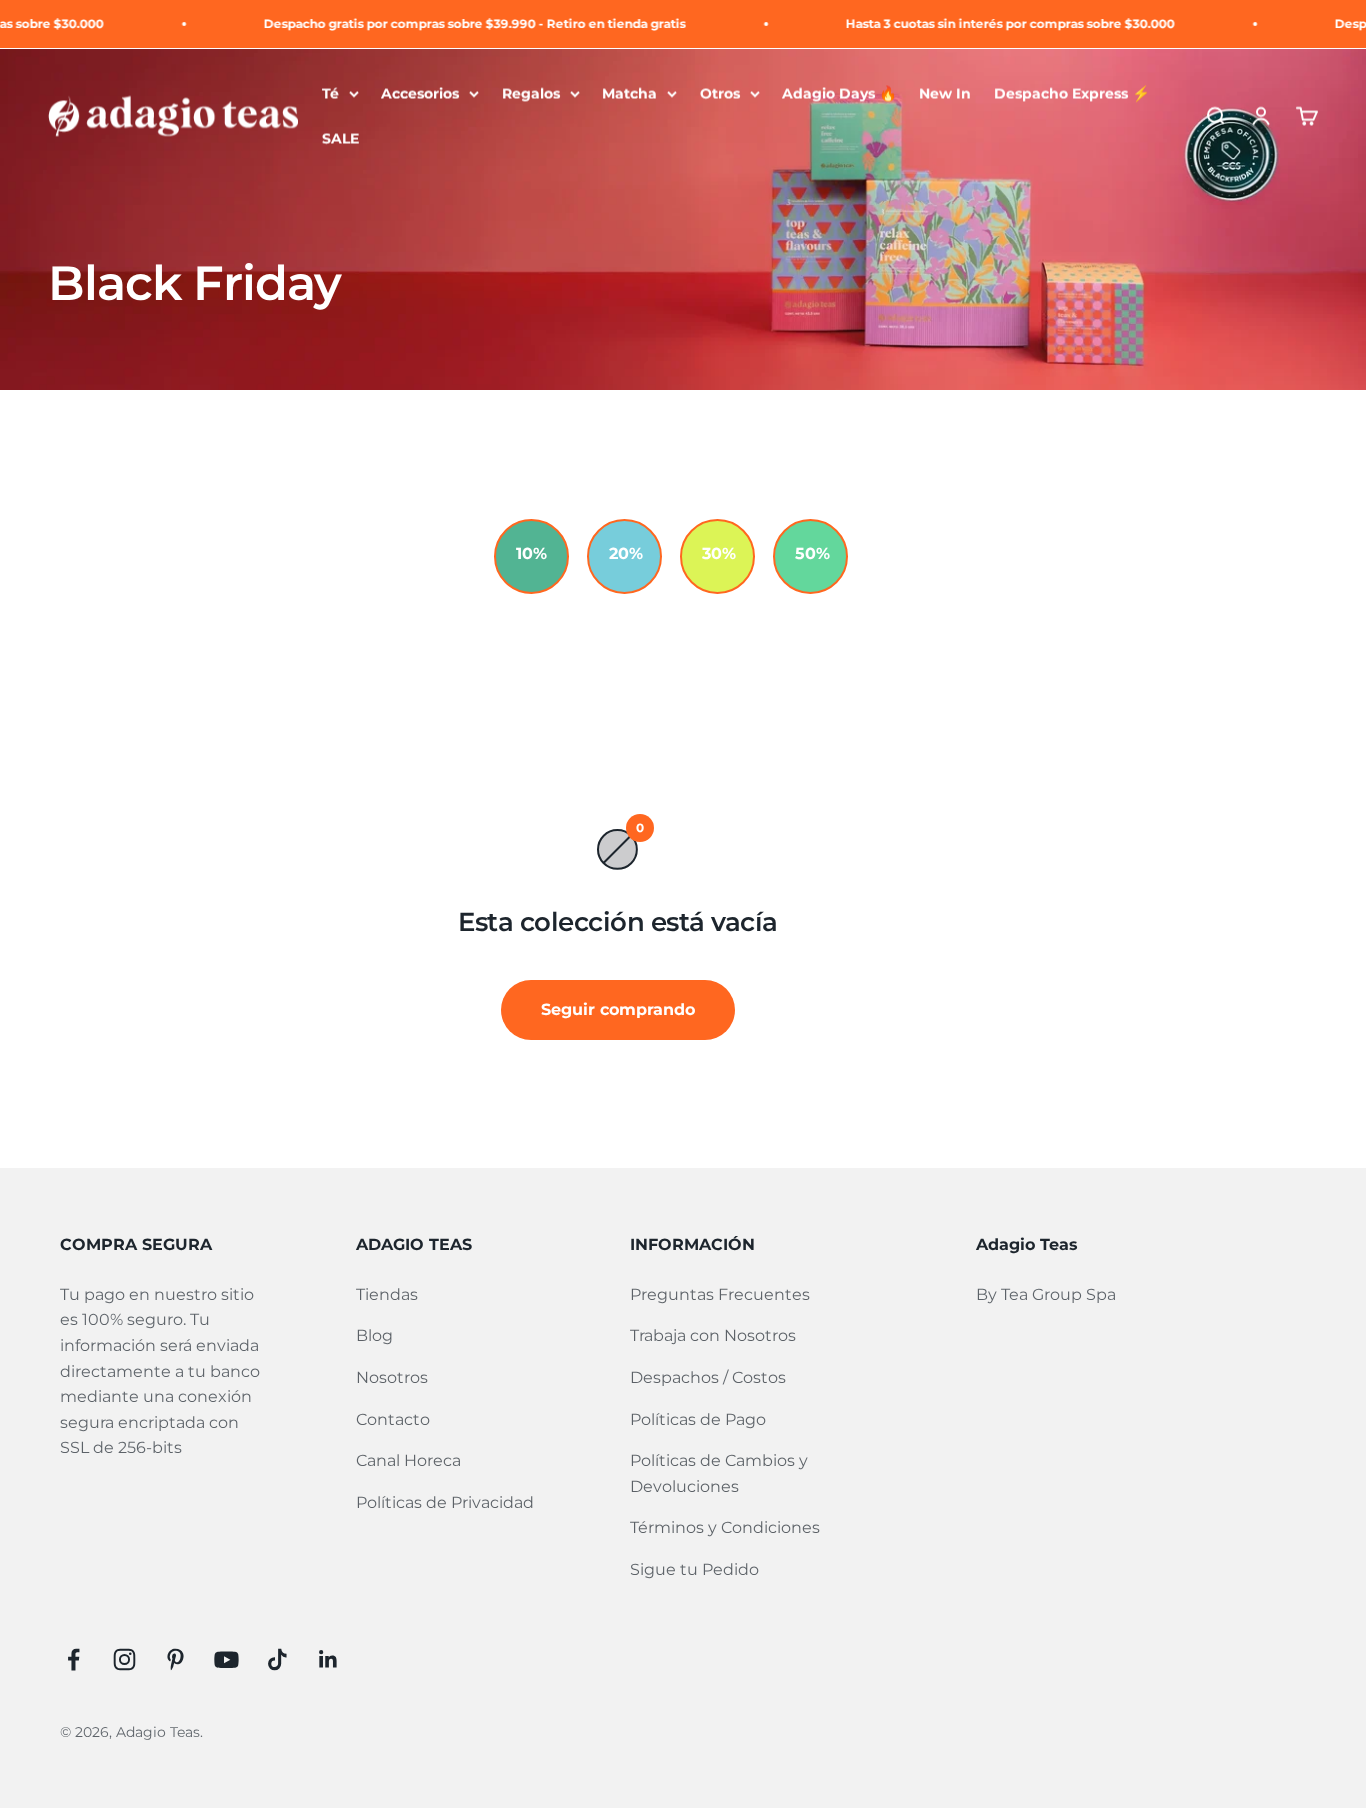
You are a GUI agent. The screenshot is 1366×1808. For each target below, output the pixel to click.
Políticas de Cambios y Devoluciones (719, 1473)
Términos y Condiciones (725, 1527)
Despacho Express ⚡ (1072, 93)
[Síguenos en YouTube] (226, 1659)
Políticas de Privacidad (445, 1502)
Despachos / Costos (708, 1377)
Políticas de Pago (698, 1419)
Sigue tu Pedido (694, 1569)
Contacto (393, 1419)
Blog (374, 1335)
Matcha (629, 93)
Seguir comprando (618, 1009)
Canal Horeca (408, 1460)
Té (330, 93)
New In (945, 93)
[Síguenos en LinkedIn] (328, 1659)
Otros (720, 93)
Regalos (531, 93)
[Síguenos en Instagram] (124, 1659)
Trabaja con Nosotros (713, 1335)
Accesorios (420, 93)
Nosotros (392, 1377)
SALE (340, 139)
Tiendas (387, 1294)
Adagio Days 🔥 (839, 93)
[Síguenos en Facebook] (73, 1659)
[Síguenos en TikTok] (277, 1659)
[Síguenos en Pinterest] (175, 1659)
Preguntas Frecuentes (720, 1294)
